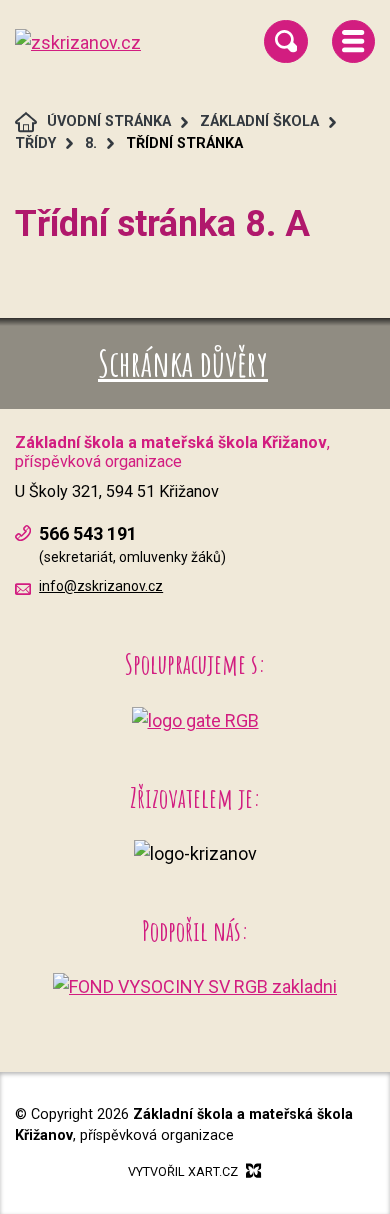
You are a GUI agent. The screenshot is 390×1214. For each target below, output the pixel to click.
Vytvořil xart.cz (183, 1171)
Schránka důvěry (183, 363)
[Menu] (353, 41)
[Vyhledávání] (285, 41)
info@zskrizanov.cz (101, 586)
